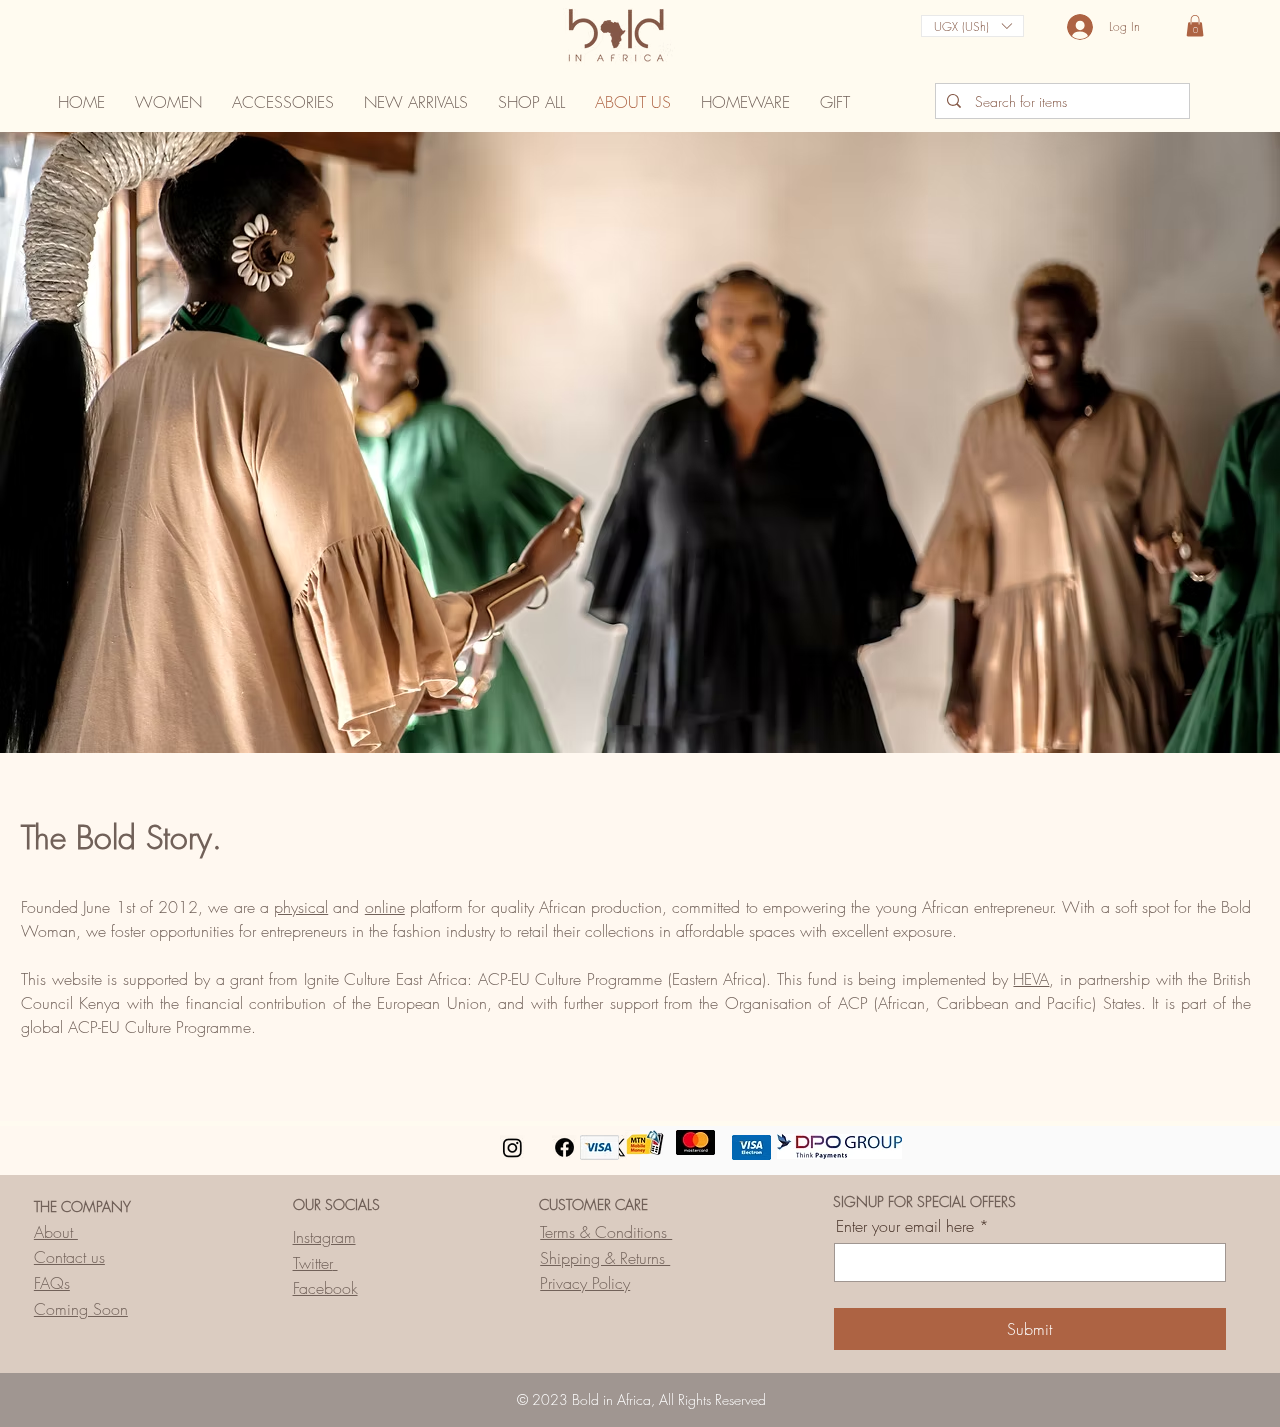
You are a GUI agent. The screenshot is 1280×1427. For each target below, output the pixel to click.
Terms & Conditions (606, 1232)
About (56, 1232)
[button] (972, 26)
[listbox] (972, 26)
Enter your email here (905, 1226)
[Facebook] (564, 1147)
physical (301, 907)
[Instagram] (512, 1147)
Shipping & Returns (605, 1258)
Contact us (69, 1257)
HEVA (1031, 979)
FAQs (52, 1283)
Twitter (313, 1263)
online (385, 907)
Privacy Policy (585, 1283)
